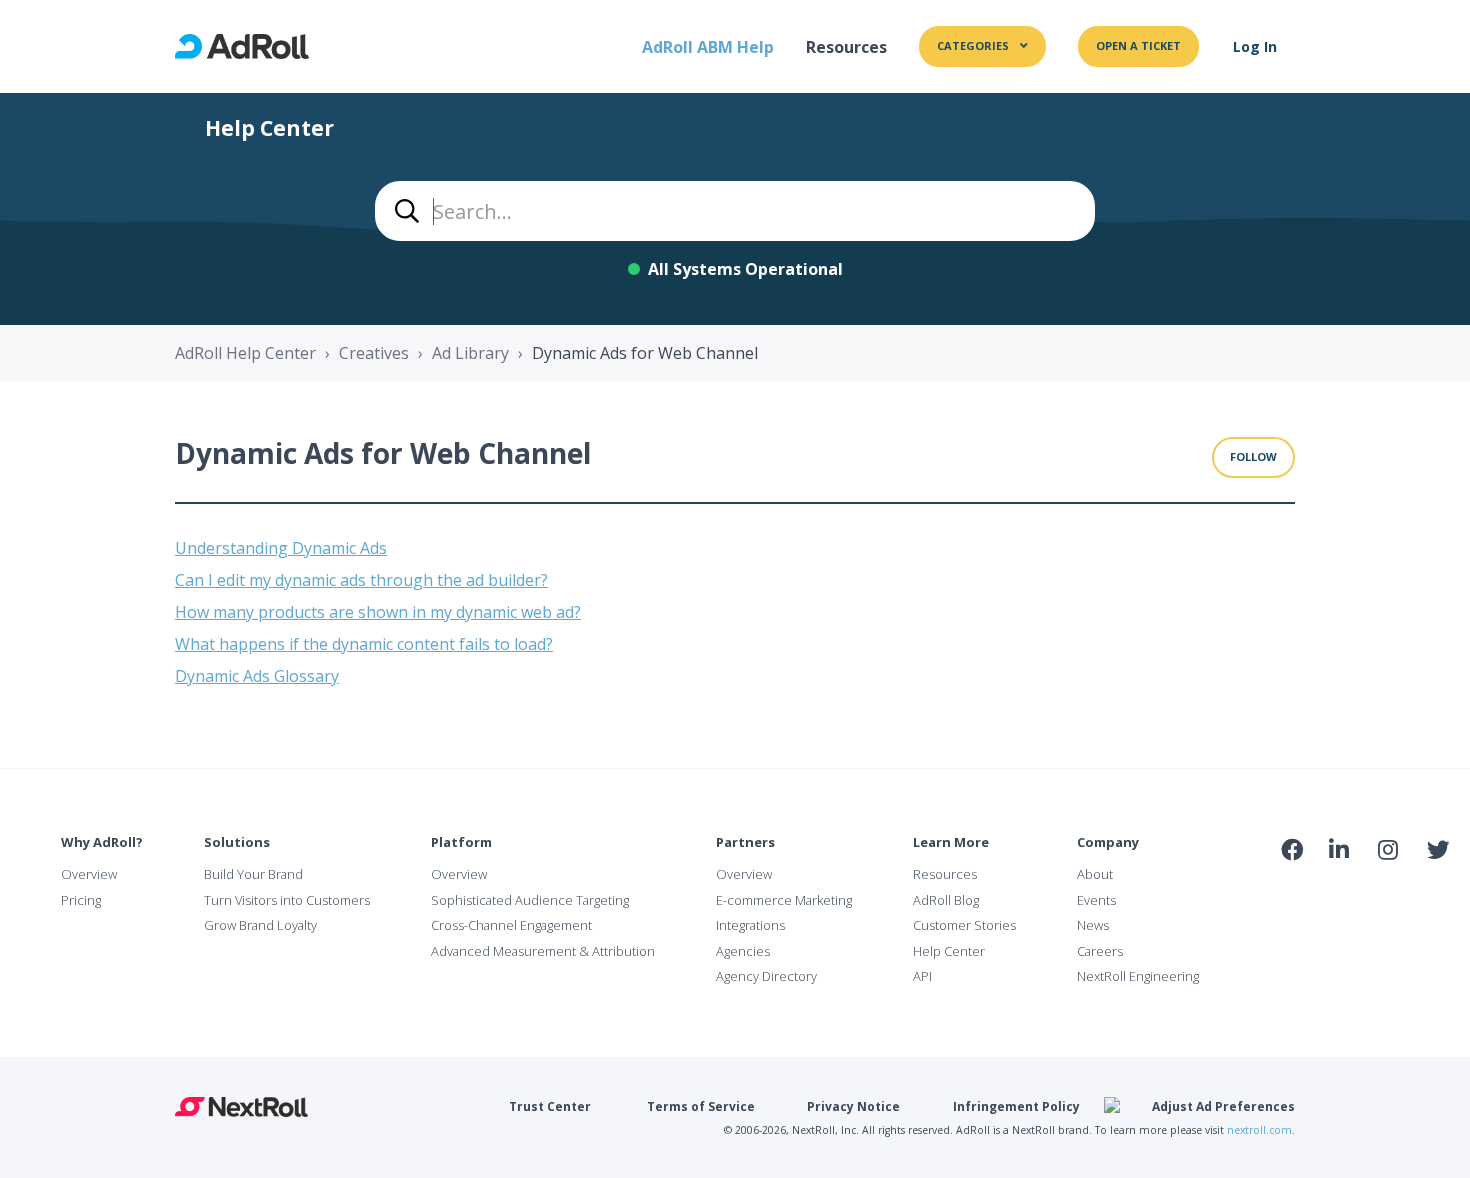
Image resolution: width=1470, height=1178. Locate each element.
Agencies (743, 951)
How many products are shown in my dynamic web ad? (378, 612)
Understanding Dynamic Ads (281, 548)
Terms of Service (701, 1106)
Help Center (949, 951)
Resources (846, 47)
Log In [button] (1255, 46)
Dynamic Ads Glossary (257, 676)
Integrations (750, 925)
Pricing (81, 900)
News (1093, 925)
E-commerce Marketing (784, 900)
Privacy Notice (853, 1106)
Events (1096, 900)
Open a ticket (1138, 45)
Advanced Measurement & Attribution (543, 951)
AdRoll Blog (946, 900)
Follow (1253, 456)
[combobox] (735, 211)
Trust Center (550, 1106)
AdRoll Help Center (245, 353)
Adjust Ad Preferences (1223, 1106)
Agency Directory (766, 976)
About (1095, 874)
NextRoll (241, 1107)
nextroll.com (1259, 1130)
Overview (89, 874)
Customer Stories (964, 925)
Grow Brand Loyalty (260, 925)
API (922, 976)
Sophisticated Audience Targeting (530, 900)
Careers (1100, 951)
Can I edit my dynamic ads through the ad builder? (361, 580)
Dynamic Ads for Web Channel (645, 353)
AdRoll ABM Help (708, 47)
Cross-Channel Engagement (511, 925)
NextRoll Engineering (1138, 976)
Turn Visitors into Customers (287, 900)
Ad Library (470, 353)
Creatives (374, 353)
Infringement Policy (1016, 1106)
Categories (974, 45)
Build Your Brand (253, 874)
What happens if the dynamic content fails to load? (364, 644)
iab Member (1291, 893)
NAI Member (1364, 892)
